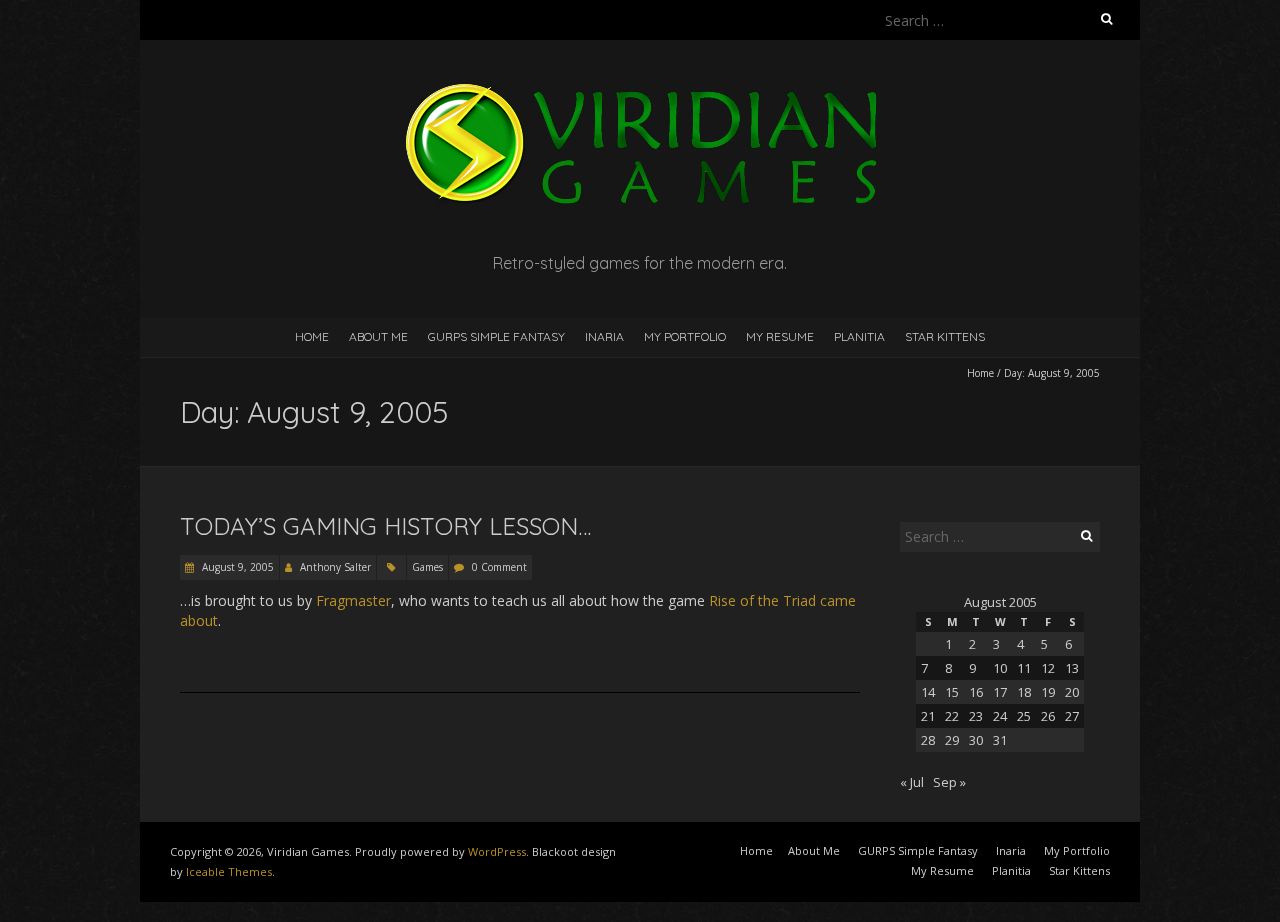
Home (312, 336)
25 (1024, 716)
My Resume (780, 336)
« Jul (912, 782)
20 (1072, 692)
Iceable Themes (229, 871)
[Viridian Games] (640, 89)
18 (1024, 692)
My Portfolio (685, 336)
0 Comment (499, 567)
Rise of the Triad (762, 600)
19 (1048, 692)
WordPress (497, 851)
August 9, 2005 (236, 567)
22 (952, 716)
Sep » (949, 782)
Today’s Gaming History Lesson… (385, 526)
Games (427, 567)
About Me (378, 336)
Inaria (604, 336)
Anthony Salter (335, 567)
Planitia (859, 336)
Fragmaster (353, 600)
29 (952, 740)
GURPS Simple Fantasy (496, 336)
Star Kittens (945, 336)
